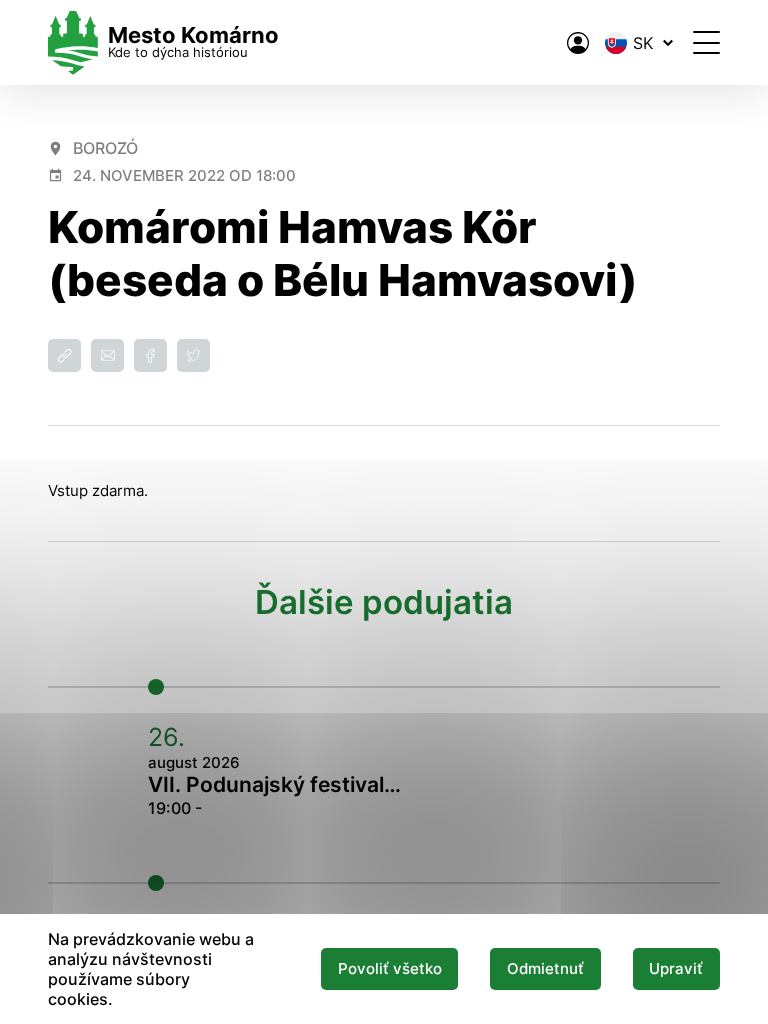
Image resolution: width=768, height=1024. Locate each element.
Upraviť (676, 969)
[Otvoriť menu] (706, 42)
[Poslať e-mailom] (107, 355)
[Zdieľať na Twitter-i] (193, 355)
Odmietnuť (545, 969)
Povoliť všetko (390, 969)
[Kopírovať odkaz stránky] (64, 355)
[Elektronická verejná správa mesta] (578, 43)
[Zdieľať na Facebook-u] (150, 355)
